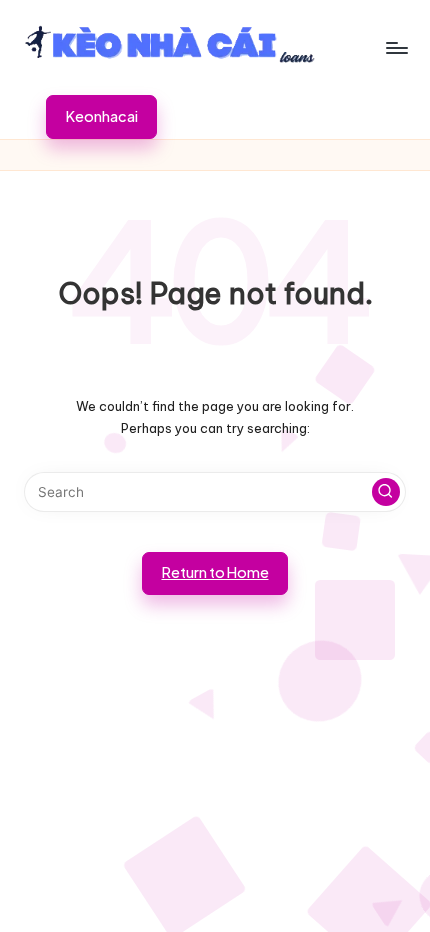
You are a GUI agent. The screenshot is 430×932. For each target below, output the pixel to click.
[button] (101, 117)
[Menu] (396, 47)
